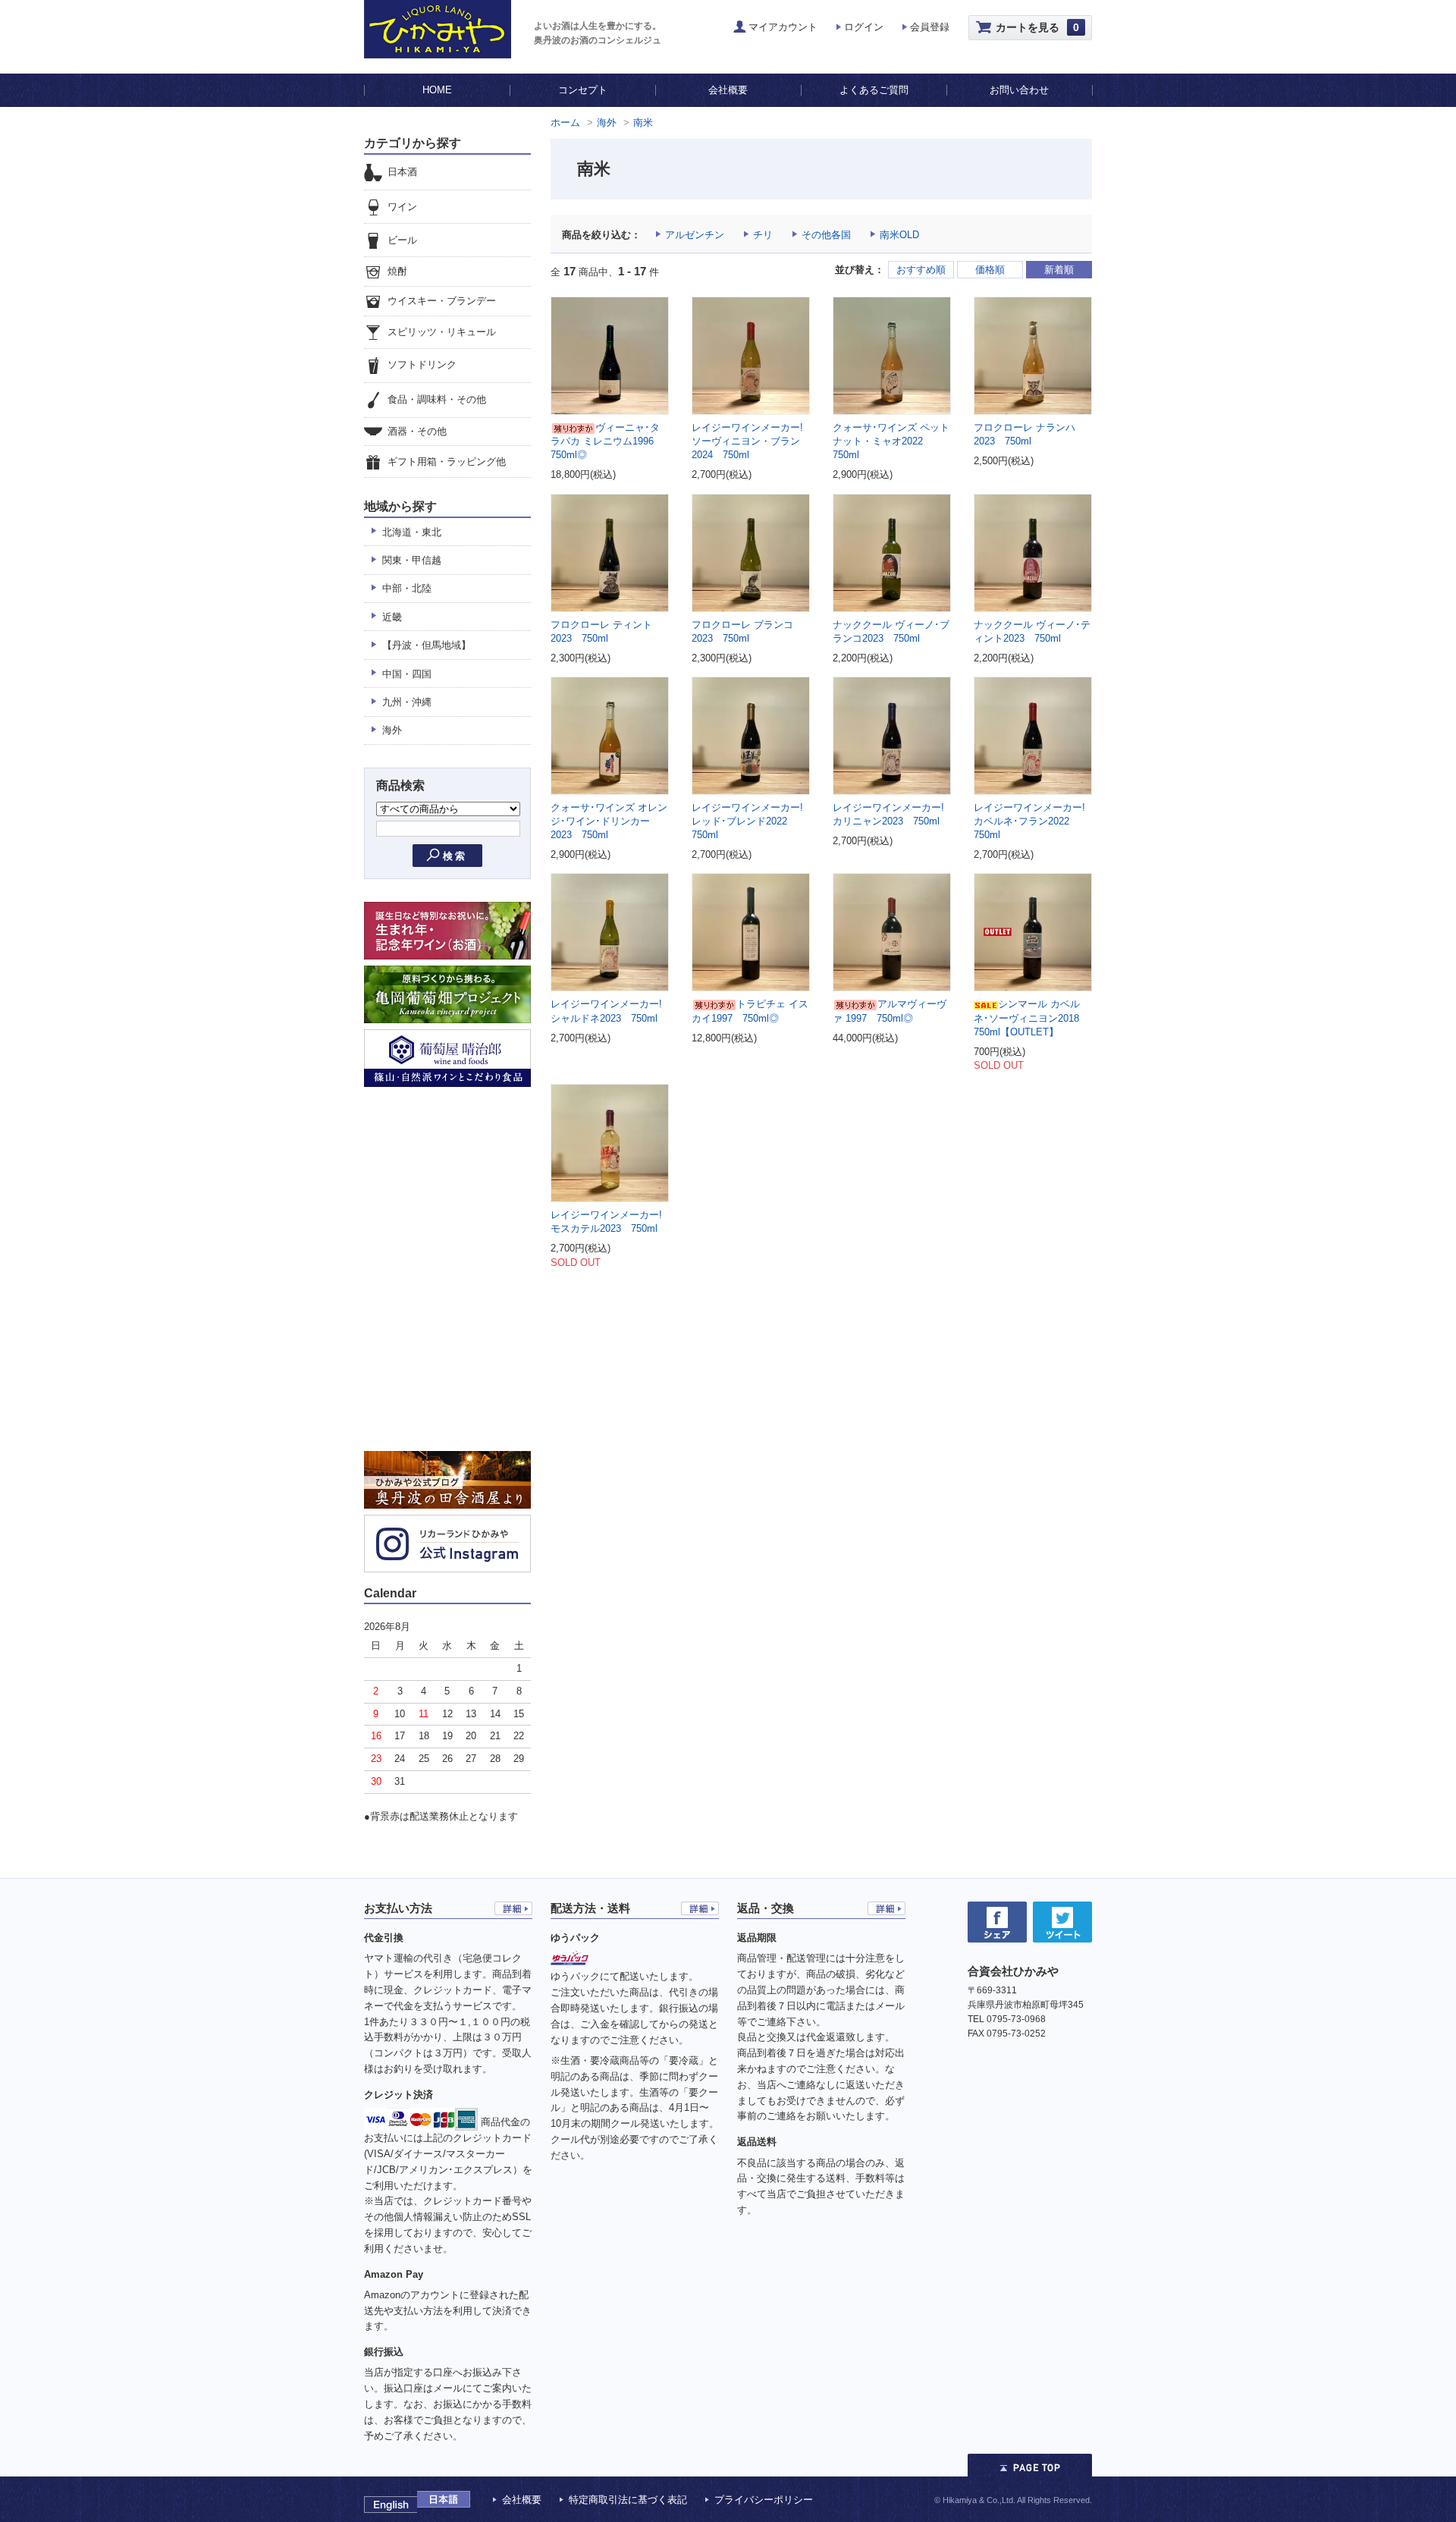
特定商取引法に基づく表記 (628, 2500)
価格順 (990, 270)
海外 (607, 122)
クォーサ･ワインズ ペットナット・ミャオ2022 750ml (891, 441)
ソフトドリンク (422, 365)
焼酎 (397, 271)
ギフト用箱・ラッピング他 (447, 462)
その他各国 (826, 235)
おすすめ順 (921, 270)
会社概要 (728, 90)
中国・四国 (407, 674)
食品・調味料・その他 (437, 399)
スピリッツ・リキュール (442, 332)
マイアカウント (783, 27)
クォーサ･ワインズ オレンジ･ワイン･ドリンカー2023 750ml (609, 821)
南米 (643, 122)
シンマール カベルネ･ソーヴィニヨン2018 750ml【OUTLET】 (1031, 1018)
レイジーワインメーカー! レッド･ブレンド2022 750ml (747, 821)
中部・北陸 (407, 588)
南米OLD (899, 235)
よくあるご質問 (874, 90)
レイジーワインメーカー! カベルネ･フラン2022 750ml (1029, 821)
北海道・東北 (412, 532)
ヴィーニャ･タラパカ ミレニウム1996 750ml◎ (607, 441)
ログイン (864, 27)
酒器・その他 (417, 431)
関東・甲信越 (412, 560)
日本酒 (402, 172)
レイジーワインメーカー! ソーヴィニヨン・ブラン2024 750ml (747, 441)
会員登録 (930, 27)
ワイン (402, 207)
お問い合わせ (1019, 90)
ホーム (565, 122)
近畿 (392, 617)
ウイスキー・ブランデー (442, 302)
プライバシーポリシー (764, 2500)
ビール (402, 240)
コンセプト (583, 90)
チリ (763, 235)
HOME (437, 90)
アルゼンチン (695, 235)
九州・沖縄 (407, 702)
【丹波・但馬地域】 (427, 645)
